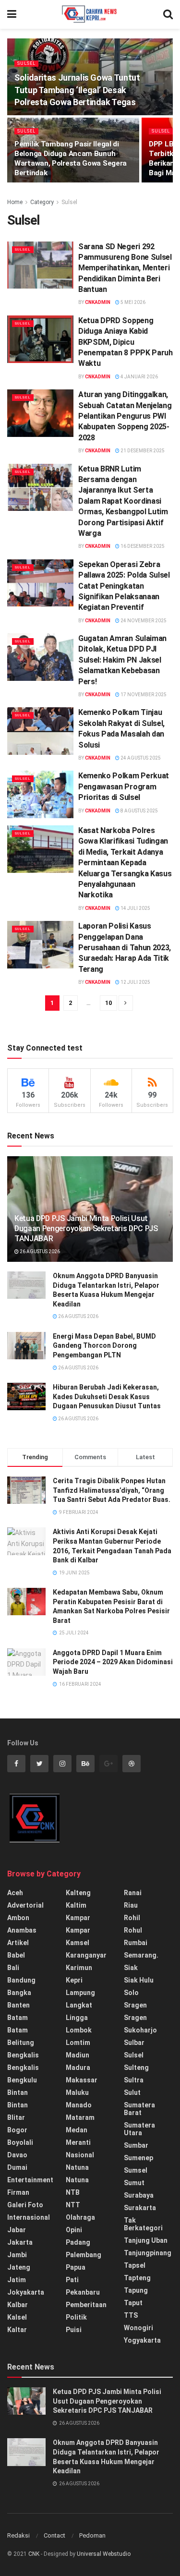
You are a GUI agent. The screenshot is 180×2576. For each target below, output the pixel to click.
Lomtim (78, 2043)
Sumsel (136, 2170)
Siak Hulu (139, 1980)
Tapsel (135, 2265)
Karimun (79, 1968)
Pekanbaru (83, 2292)
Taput (133, 2303)
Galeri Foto (25, 2205)
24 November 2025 (143, 621)
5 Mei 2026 (132, 302)
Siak (131, 1968)
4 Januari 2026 (139, 377)
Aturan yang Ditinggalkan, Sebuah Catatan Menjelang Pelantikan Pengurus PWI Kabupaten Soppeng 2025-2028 (125, 416)
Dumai (17, 2167)
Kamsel (78, 1943)
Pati (72, 2280)
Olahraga (80, 2217)
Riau (131, 1905)
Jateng (19, 2267)
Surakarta (140, 2208)
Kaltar (17, 2330)
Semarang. (141, 1955)
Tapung (136, 2290)
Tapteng (137, 2278)
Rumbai (136, 1943)
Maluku (77, 2092)
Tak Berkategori (143, 2224)
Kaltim (76, 1905)
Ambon (18, 1918)
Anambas (22, 1930)
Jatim (17, 2280)
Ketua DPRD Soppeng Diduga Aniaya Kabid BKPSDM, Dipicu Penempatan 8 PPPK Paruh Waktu (126, 342)
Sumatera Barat (139, 2109)
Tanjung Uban (146, 2240)
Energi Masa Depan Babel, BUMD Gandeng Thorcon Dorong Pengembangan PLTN (104, 1346)
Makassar (82, 2080)
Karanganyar (86, 1955)
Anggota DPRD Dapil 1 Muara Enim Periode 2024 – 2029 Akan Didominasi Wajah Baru (113, 1662)
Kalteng (78, 1893)
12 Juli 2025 (135, 982)
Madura (78, 2068)
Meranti (78, 2142)
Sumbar (136, 2145)
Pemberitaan (86, 2305)
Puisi (74, 2330)
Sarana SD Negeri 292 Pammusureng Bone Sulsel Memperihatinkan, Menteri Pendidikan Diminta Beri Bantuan (125, 268)
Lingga (77, 2018)
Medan (77, 2130)
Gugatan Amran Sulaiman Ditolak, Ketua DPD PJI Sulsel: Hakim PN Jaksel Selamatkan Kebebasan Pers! (122, 660)
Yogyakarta (142, 2340)
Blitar (16, 2117)
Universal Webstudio (104, 2554)
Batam (18, 2018)
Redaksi (18, 2535)
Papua (76, 2267)
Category (42, 202)
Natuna (77, 2167)
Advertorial (25, 1905)
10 (108, 1003)
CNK (34, 2554)
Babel (16, 1955)
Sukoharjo (140, 2030)
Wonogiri (138, 2328)
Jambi (17, 2255)
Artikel (18, 1943)
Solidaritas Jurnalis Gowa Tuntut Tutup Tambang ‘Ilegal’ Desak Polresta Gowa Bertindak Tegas (77, 90)
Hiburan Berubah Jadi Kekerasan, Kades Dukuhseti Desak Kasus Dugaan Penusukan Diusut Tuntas (107, 1397)
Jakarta (20, 2242)
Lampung (80, 1993)
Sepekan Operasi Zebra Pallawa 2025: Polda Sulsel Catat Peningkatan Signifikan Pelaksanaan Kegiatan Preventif (124, 586)
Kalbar (18, 2305)
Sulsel (26, 63)
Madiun (78, 2055)
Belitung (21, 2043)
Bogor (17, 2130)
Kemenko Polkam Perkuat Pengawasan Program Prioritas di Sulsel (124, 786)
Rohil (132, 1918)
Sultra (134, 2080)
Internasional (29, 2217)
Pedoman (92, 2535)
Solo (131, 1993)
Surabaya (139, 2195)
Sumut (134, 2183)
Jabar (17, 2230)
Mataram (80, 2117)
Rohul (133, 1930)
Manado (79, 2105)
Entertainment (30, 2180)
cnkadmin (98, 302)
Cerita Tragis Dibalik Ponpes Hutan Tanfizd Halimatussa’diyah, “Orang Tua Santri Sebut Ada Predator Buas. (112, 1490)
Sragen (135, 2005)
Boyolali (20, 2142)
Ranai (133, 1893)
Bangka (19, 1993)
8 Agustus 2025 (139, 811)
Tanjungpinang (148, 2253)
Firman (18, 2192)
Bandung (21, 1980)
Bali (13, 1968)
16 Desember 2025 (142, 546)
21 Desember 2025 (142, 451)
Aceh (15, 1893)
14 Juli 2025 (135, 908)
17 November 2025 (143, 695)
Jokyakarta (26, 2292)
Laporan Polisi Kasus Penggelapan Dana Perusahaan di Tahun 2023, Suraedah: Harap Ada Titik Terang (125, 948)
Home (15, 202)
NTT (73, 2205)
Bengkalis (23, 2055)
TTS (131, 2315)
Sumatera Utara (139, 2129)
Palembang (84, 2255)
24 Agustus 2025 (140, 758)
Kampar (78, 1918)
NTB (73, 2192)
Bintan (18, 2092)
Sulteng (136, 2068)
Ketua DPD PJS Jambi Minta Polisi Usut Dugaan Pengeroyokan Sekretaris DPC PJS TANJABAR (86, 1228)
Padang (78, 2242)
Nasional (80, 2155)
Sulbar (134, 2043)
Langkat (79, 2005)
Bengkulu (22, 2080)
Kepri (74, 1980)
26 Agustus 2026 (39, 1252)
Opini (74, 2230)
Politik (76, 2317)
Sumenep (138, 2158)
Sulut (132, 2092)
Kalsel (17, 2317)
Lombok (79, 2030)
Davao (17, 2155)
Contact (54, 2535)
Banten (18, 2005)
